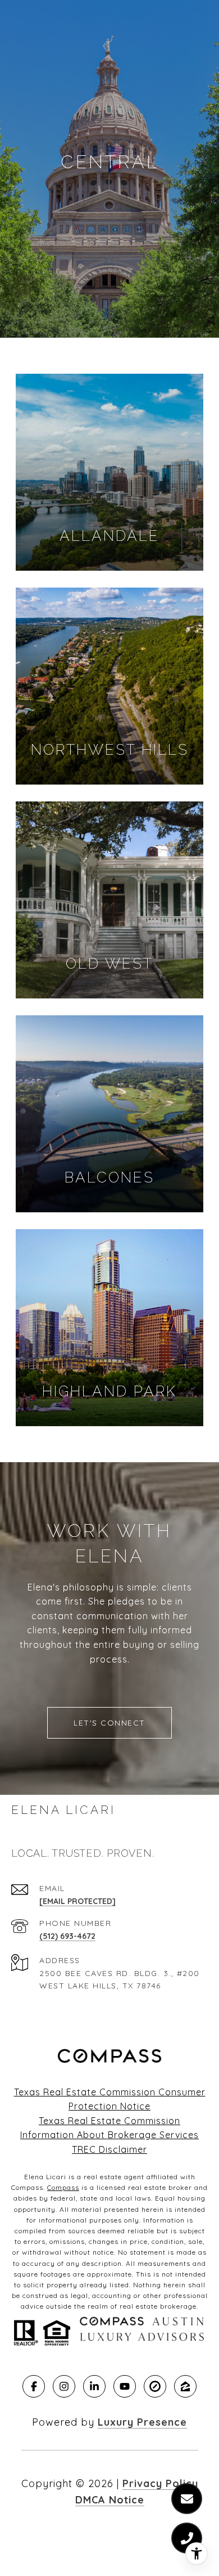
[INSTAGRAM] (64, 2386)
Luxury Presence (142, 2422)
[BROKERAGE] (155, 2386)
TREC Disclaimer (109, 2149)
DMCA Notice (110, 2500)
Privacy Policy (160, 2483)
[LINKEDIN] (94, 2386)
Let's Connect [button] (109, 1723)
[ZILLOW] (185, 2386)
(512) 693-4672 (67, 1936)
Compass (63, 2187)
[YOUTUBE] (125, 2386)
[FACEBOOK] (34, 2386)
